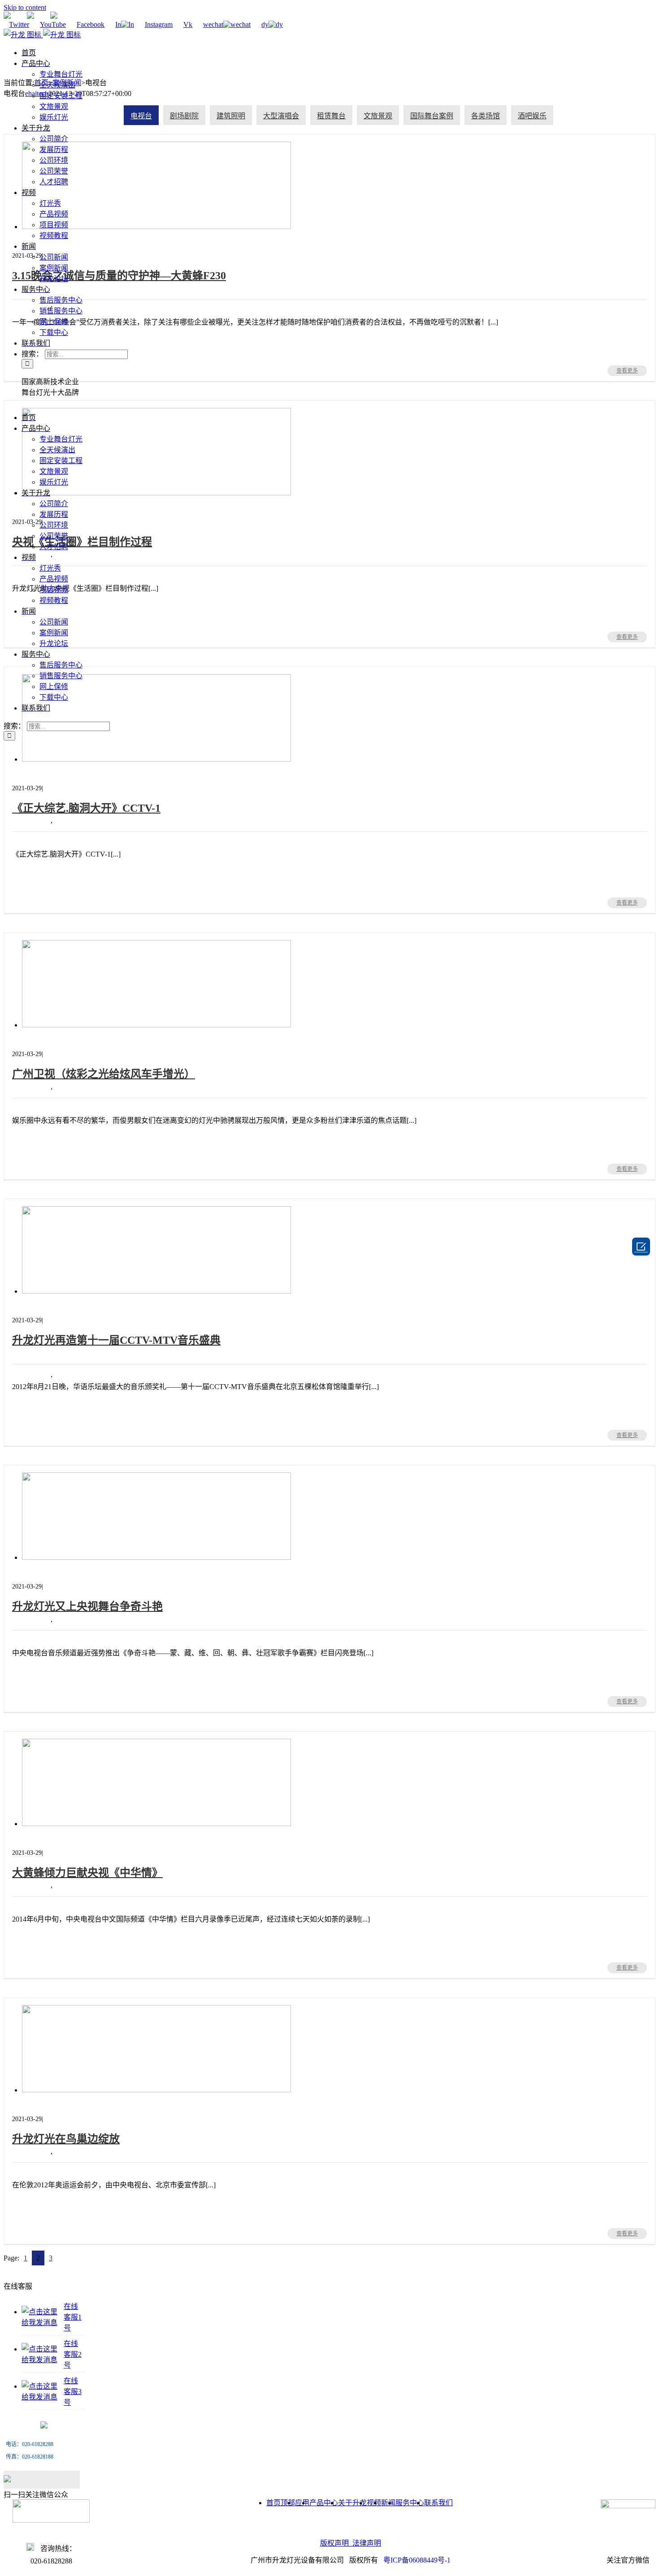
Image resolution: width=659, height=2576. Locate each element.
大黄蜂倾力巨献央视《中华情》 (72, 1834)
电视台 (65, 820)
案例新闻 (36, 820)
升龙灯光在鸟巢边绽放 (58, 2100)
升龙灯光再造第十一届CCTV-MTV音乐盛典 (116, 1340)
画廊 (29, 780)
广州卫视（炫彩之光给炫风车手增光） (83, 1035)
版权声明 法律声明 (351, 2543)
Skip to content (25, 7)
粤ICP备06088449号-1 (417, 2560)
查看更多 (627, 903)
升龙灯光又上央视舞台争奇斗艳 (72, 1568)
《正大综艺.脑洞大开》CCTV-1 (71, 769)
